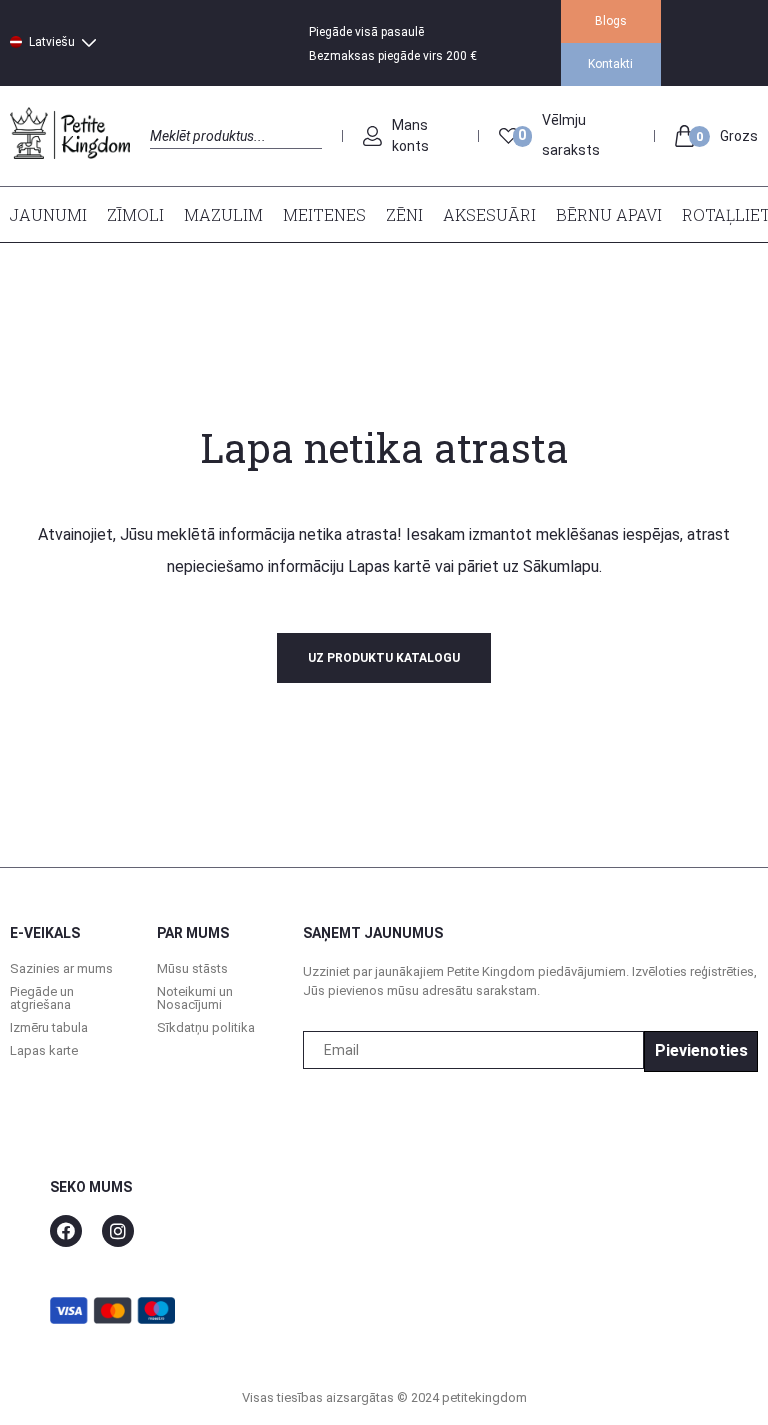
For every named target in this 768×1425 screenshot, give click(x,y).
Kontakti (610, 64)
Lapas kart (383, 566)
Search (167, 158)
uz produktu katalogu (384, 658)
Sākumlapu (561, 566)
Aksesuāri (489, 214)
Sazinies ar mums (61, 968)
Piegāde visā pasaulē (366, 32)
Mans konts (410, 135)
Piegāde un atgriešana (42, 998)
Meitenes (324, 214)
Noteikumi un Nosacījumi (195, 998)
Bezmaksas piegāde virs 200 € (393, 56)
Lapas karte (44, 1050)
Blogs (611, 21)
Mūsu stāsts (192, 968)
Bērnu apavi (609, 214)
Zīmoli (135, 214)
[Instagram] (118, 1231)
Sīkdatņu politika (206, 1027)
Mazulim (223, 214)
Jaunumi (48, 214)
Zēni (404, 214)
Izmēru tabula (49, 1027)
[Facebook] (66, 1231)
